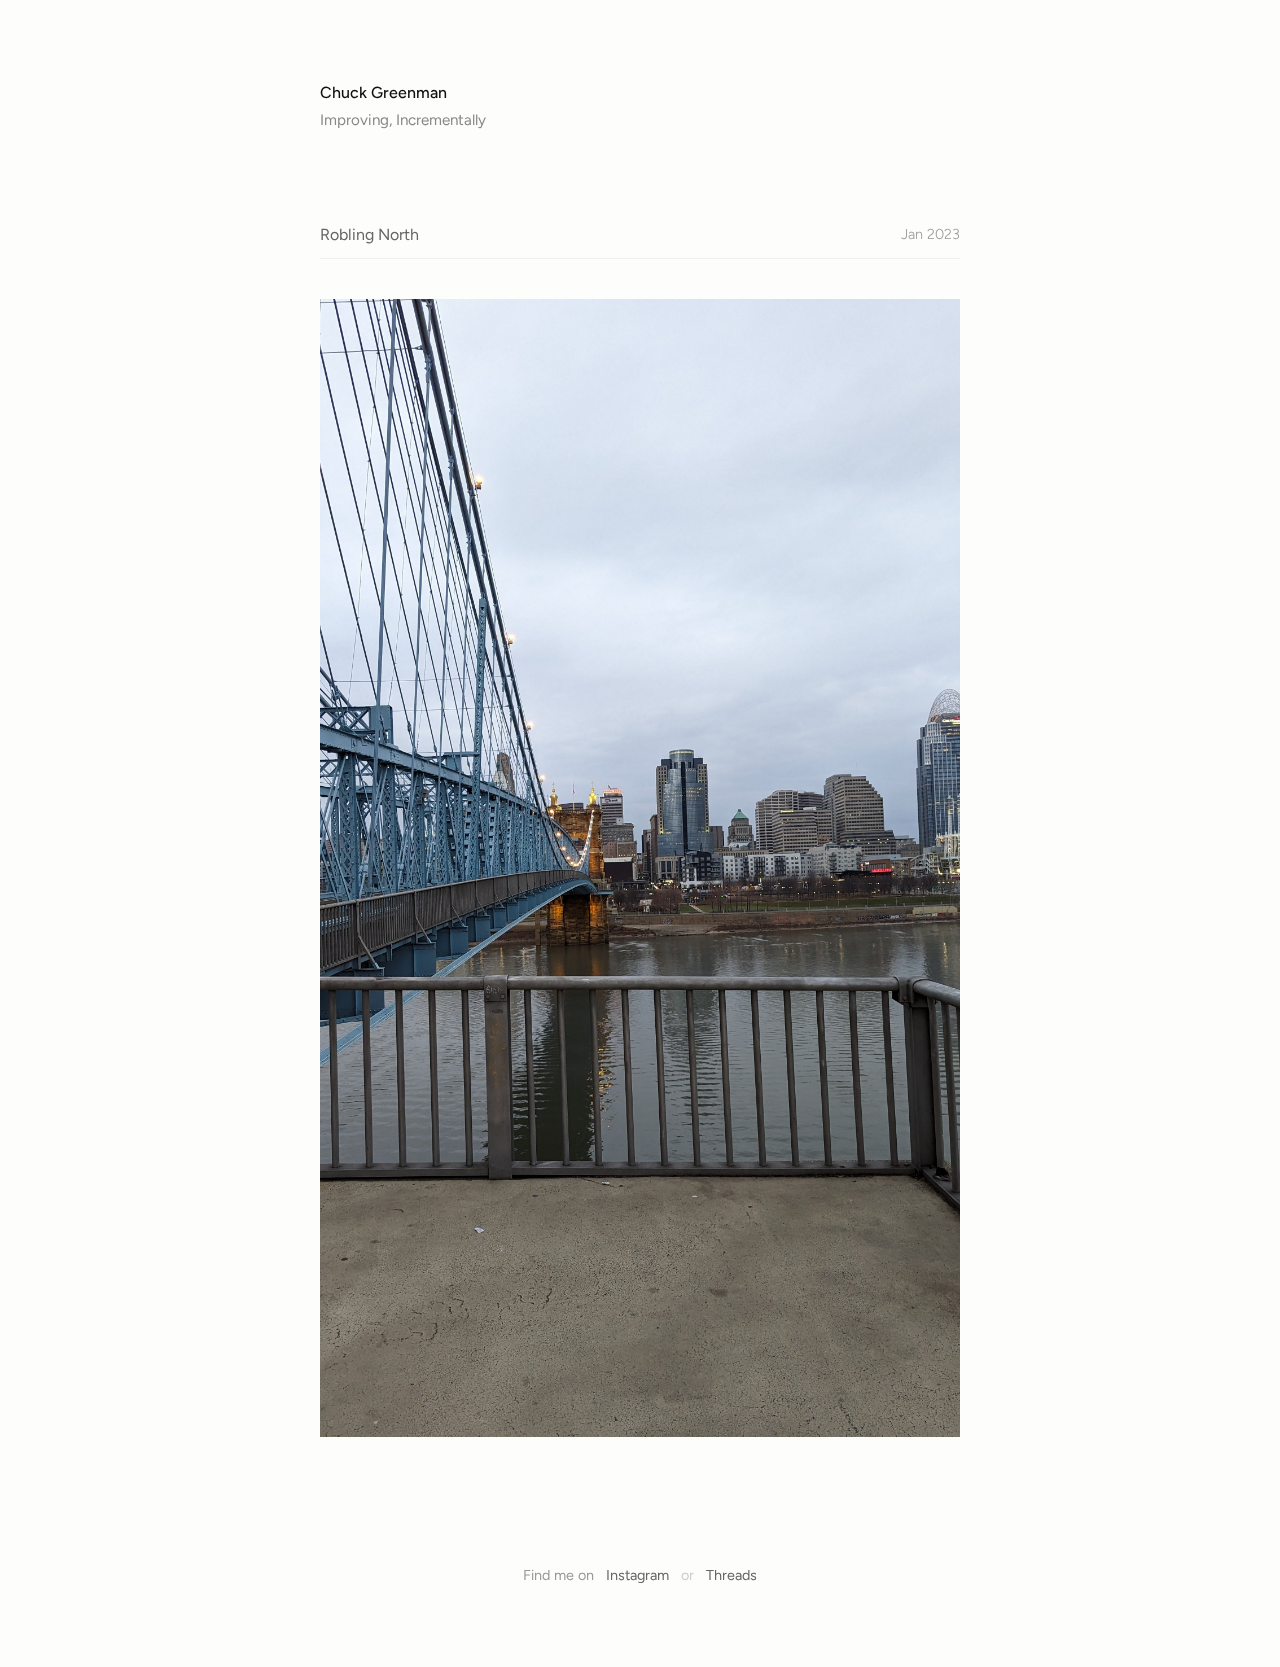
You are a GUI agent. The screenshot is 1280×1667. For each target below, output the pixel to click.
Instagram (637, 1575)
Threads (731, 1575)
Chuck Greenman (383, 92)
